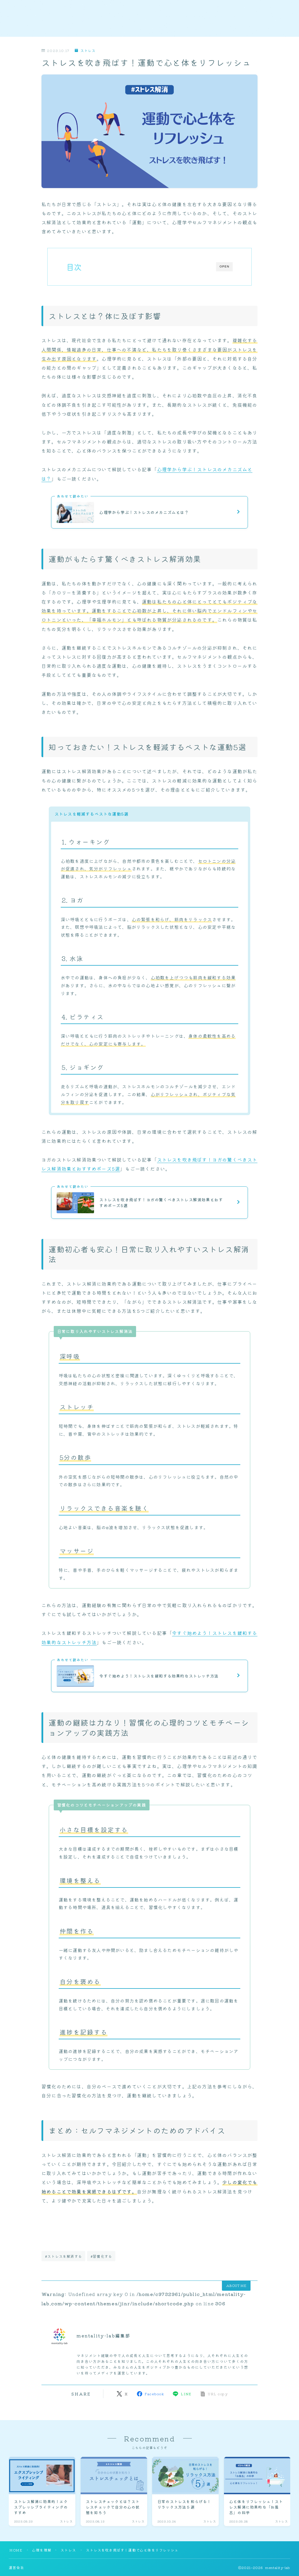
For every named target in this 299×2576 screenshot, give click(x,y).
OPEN (224, 266)
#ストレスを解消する (64, 2256)
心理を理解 (42, 2550)
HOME (16, 2550)
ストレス (88, 51)
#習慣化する (101, 2256)
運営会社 (16, 2567)
